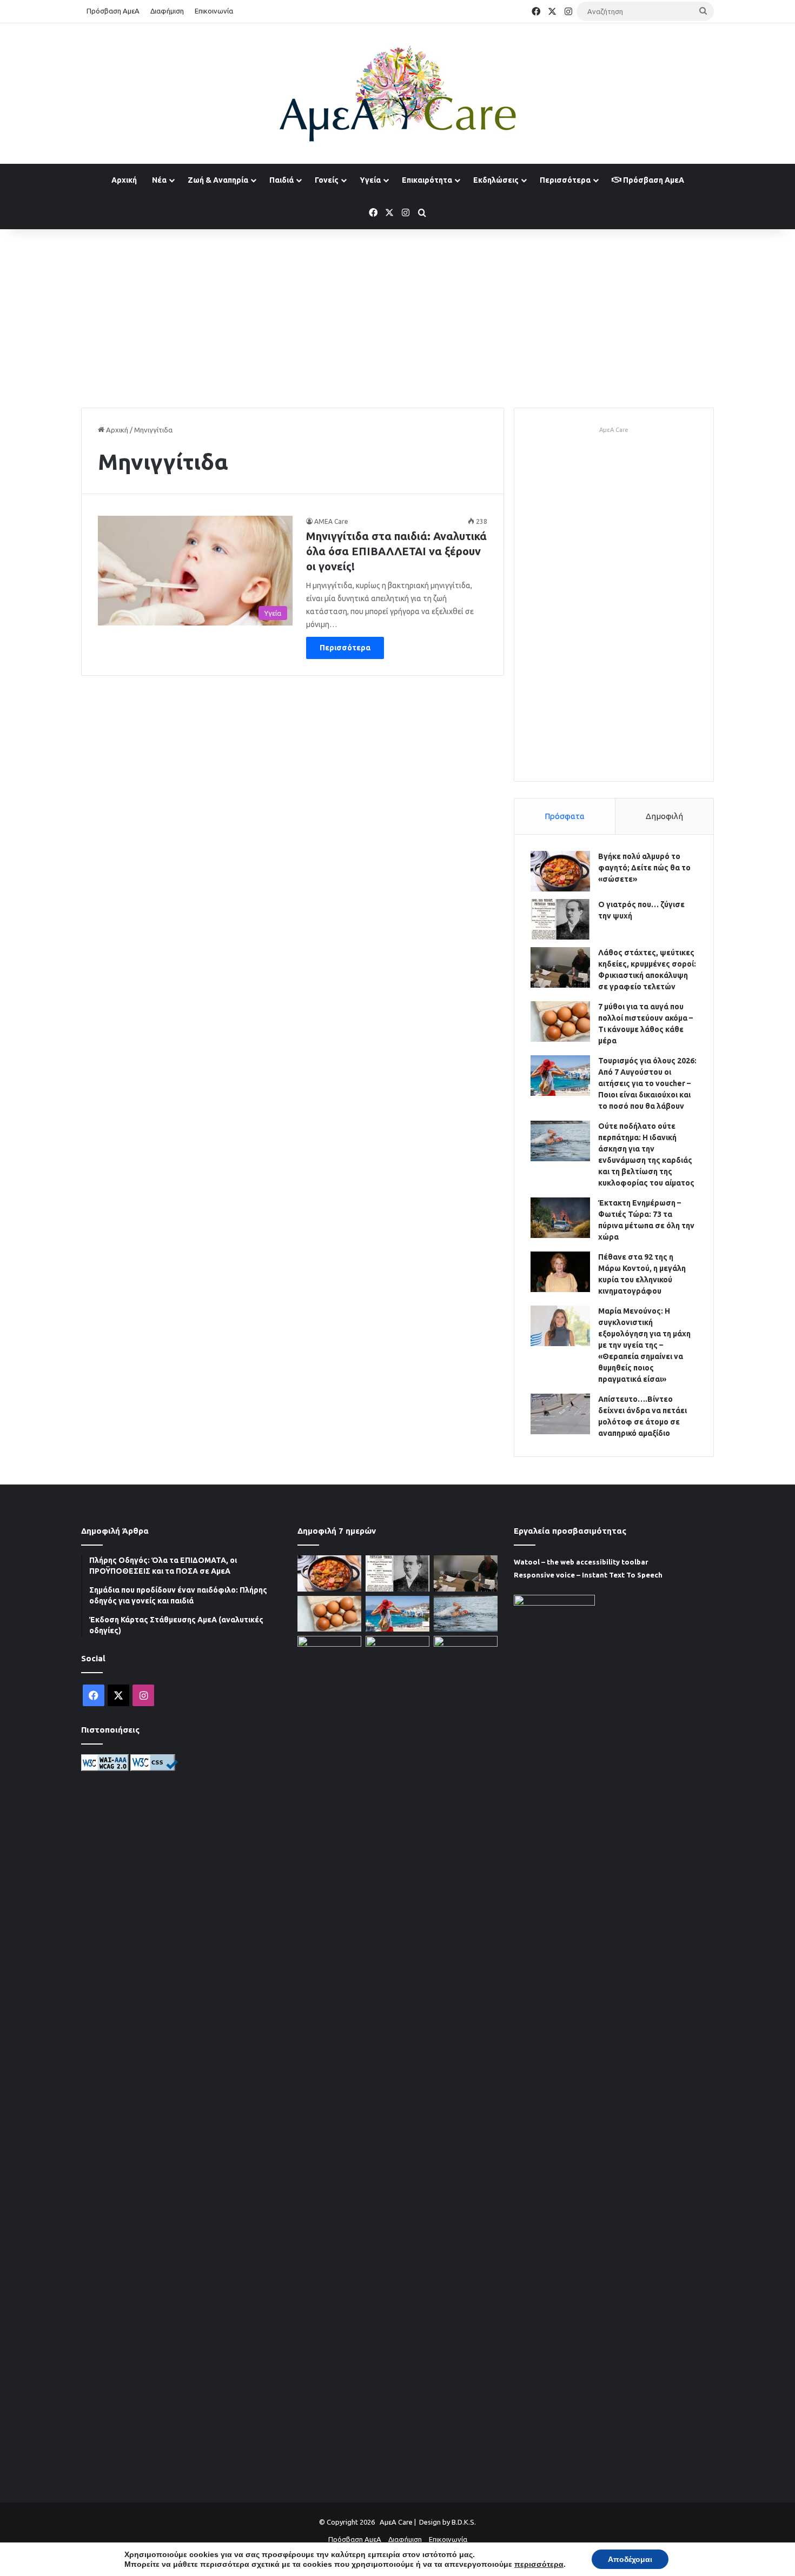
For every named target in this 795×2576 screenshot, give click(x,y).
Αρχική (124, 180)
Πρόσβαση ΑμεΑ (113, 11)
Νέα (159, 180)
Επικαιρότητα (427, 180)
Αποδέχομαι (630, 2559)
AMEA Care (331, 521)
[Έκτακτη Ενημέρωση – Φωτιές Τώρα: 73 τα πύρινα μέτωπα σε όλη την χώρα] (560, 1218)
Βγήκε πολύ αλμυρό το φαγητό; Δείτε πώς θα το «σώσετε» (644, 868)
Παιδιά (281, 180)
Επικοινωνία (214, 11)
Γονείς (327, 180)
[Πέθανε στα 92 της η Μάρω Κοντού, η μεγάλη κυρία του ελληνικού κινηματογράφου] (560, 1272)
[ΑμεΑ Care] (398, 94)
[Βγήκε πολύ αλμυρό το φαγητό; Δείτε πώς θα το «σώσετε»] (560, 871)
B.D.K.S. (464, 2522)
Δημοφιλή (664, 816)
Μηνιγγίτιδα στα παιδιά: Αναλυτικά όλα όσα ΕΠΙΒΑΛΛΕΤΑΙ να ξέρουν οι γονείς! (396, 551)
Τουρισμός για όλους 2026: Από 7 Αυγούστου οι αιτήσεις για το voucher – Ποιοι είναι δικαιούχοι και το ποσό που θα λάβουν (647, 1083)
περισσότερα (539, 2564)
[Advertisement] (398, 316)
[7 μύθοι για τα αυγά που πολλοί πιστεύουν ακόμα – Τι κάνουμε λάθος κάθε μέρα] (560, 1021)
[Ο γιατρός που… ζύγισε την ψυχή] (560, 919)
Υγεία (370, 180)
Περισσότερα (565, 180)
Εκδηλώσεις (496, 180)
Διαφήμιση (167, 11)
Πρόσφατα (565, 816)
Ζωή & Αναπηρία (218, 180)
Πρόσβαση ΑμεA (653, 180)
